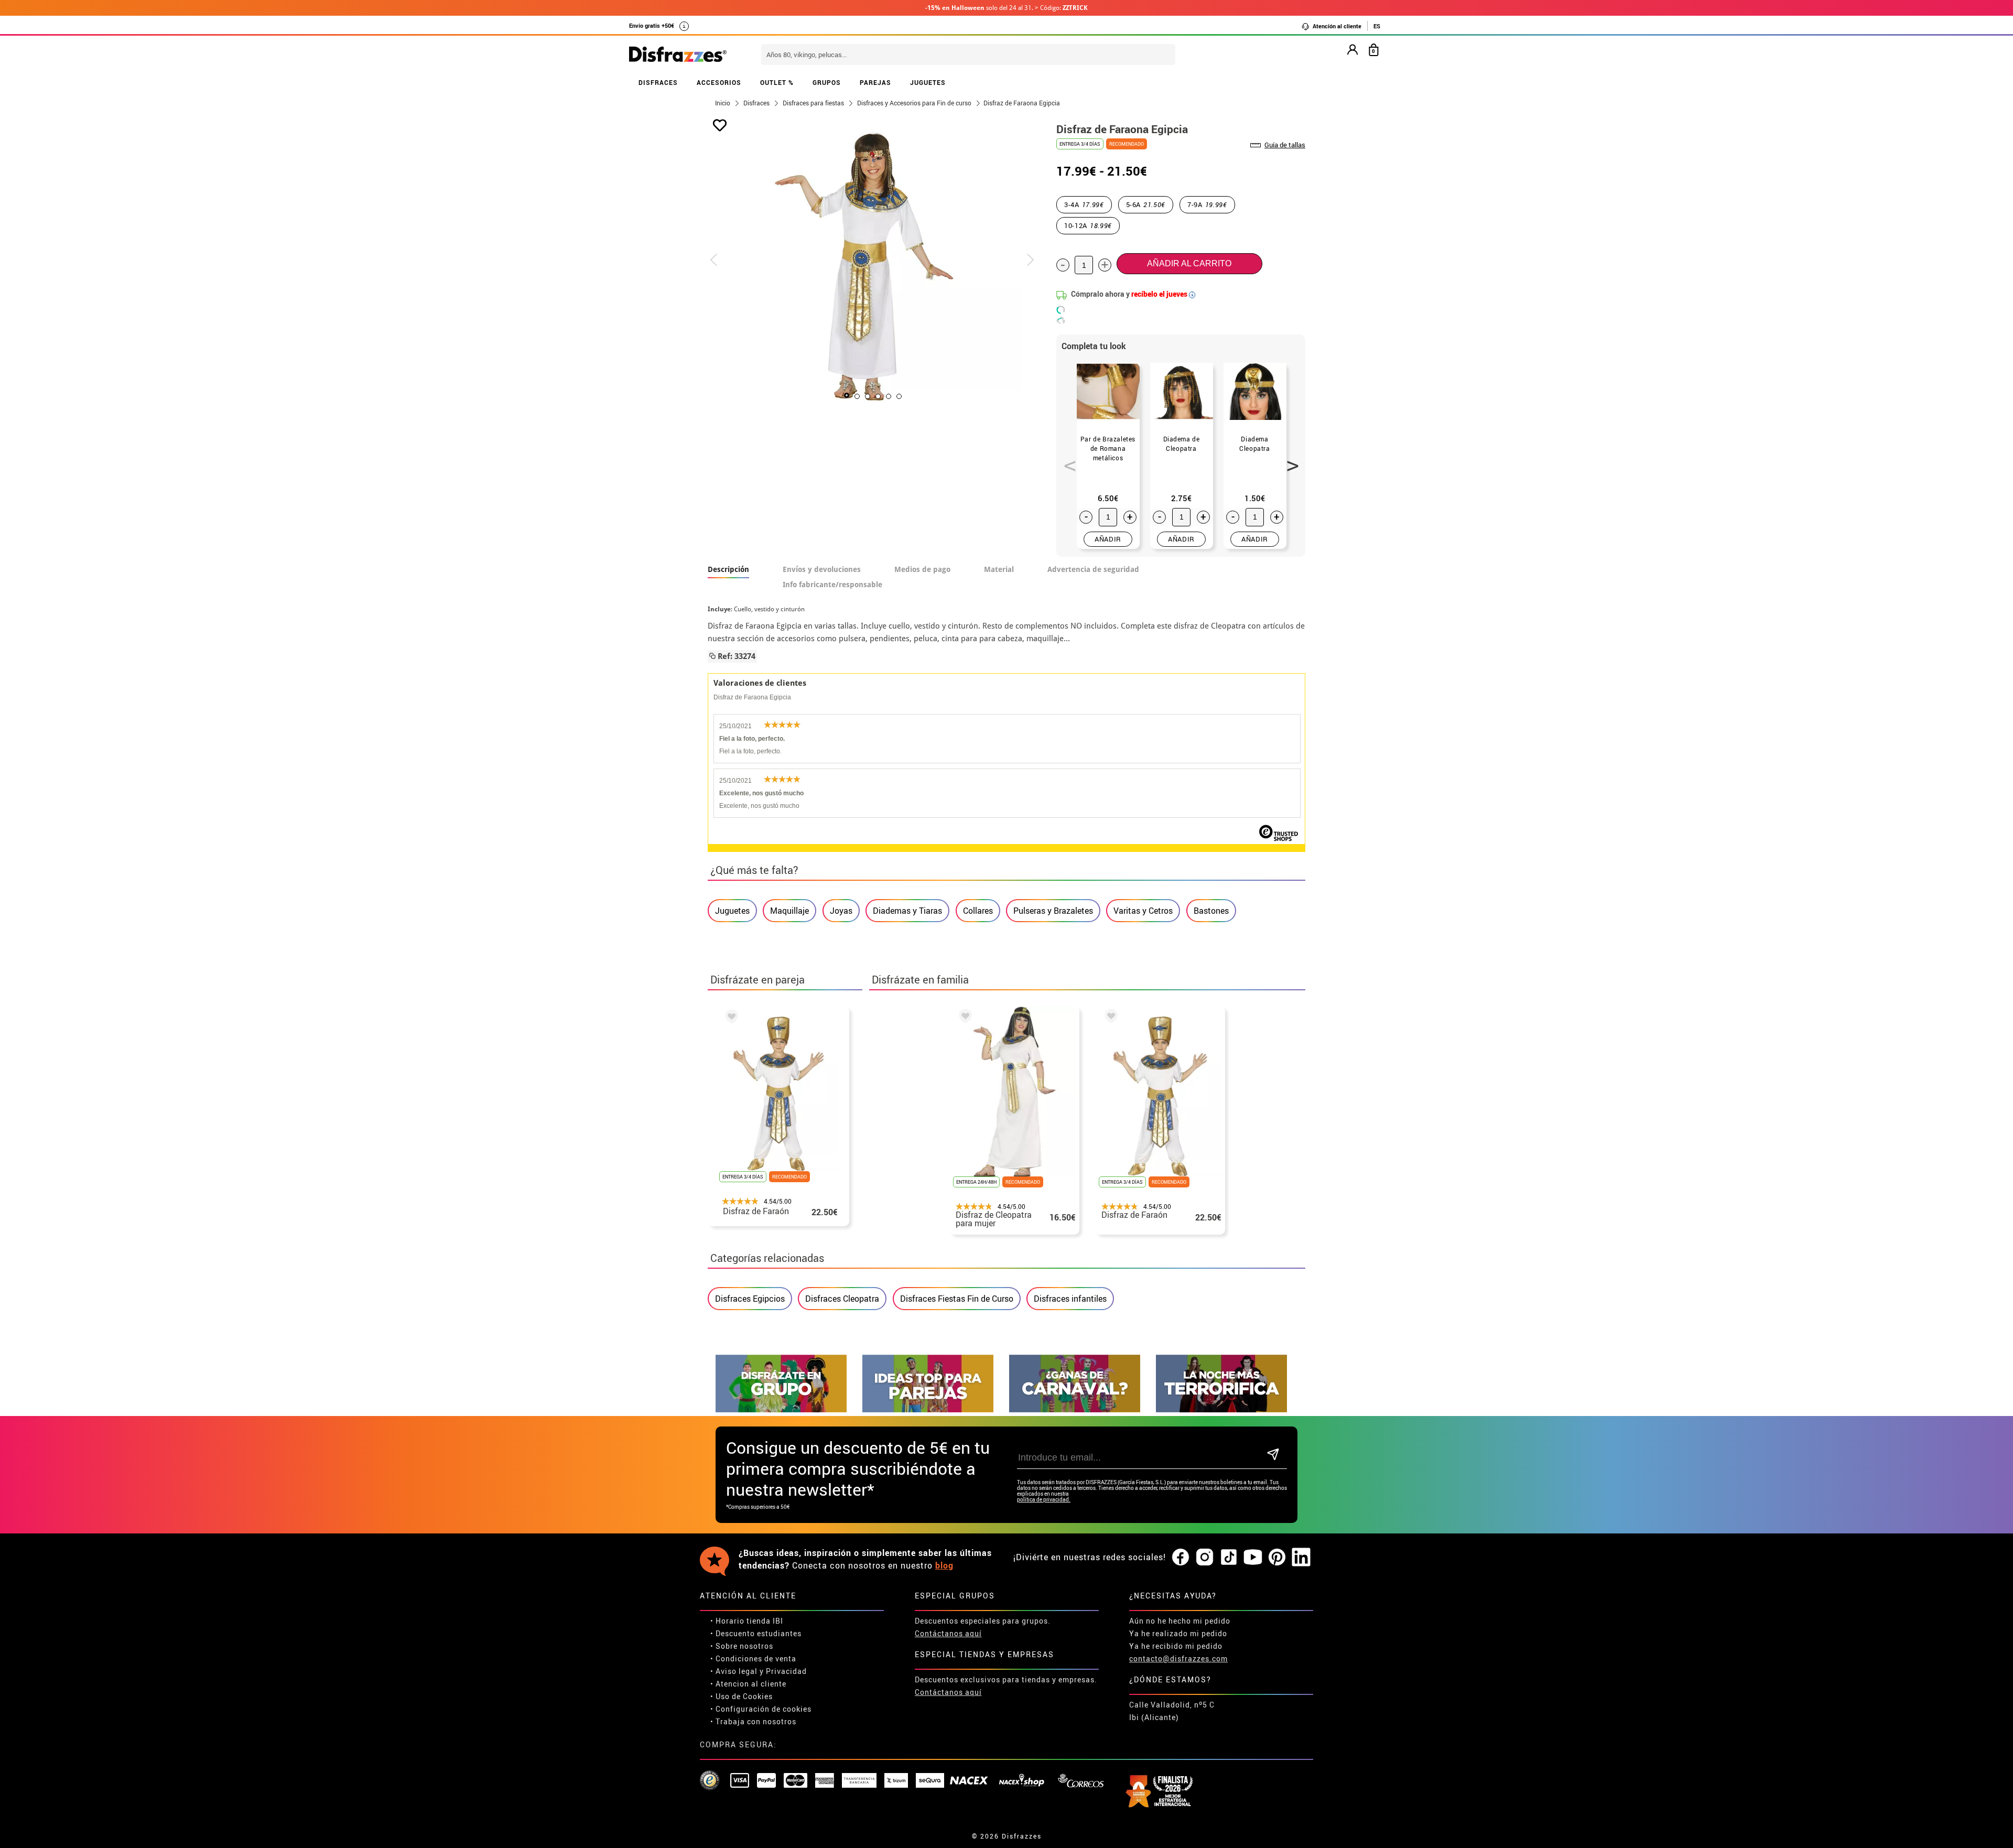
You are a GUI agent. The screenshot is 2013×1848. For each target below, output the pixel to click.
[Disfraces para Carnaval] (1075, 1409)
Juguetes (732, 911)
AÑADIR (1108, 539)
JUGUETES (928, 82)
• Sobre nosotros (742, 1646)
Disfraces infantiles (1070, 1299)
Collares (978, 911)
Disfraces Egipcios (750, 1299)
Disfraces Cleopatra (842, 1299)
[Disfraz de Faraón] (730, 1018)
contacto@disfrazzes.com (1178, 1658)
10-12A (1088, 225)
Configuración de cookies (764, 1709)
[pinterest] (1277, 1558)
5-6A (1146, 204)
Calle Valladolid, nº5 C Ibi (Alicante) (1172, 1711)
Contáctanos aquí (948, 1633)
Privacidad (786, 1671)
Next (1289, 460)
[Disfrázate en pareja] (928, 1409)
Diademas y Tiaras (907, 911)
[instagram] (1205, 1558)
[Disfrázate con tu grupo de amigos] (781, 1409)
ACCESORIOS (719, 82)
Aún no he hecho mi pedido (1180, 1621)
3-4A (1084, 204)
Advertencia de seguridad (1093, 569)
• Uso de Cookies (742, 1696)
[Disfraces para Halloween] (1221, 1409)
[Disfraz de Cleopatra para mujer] (964, 1018)
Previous (1066, 460)
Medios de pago (922, 569)
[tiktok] (1229, 1558)
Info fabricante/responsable (832, 585)
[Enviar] (1273, 1455)
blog (944, 1565)
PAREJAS (875, 82)
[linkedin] (1301, 1558)
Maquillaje (789, 911)
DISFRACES (658, 82)
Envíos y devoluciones (822, 569)
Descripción (728, 569)
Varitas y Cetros (1143, 911)
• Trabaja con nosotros (753, 1721)
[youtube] (1253, 1558)
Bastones (1211, 911)
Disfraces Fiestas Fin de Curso (957, 1299)
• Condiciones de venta (753, 1658)
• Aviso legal (734, 1671)
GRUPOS (827, 82)
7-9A (1207, 204)
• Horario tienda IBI (747, 1621)
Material (999, 569)
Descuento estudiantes (759, 1633)
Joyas (841, 911)
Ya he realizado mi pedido (1178, 1633)
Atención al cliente (1336, 26)
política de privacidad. (1044, 1500)
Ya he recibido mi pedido (1176, 1646)
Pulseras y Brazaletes (1053, 911)
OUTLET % (777, 82)
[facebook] (1181, 1558)
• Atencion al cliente (748, 1684)
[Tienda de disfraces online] (678, 55)
